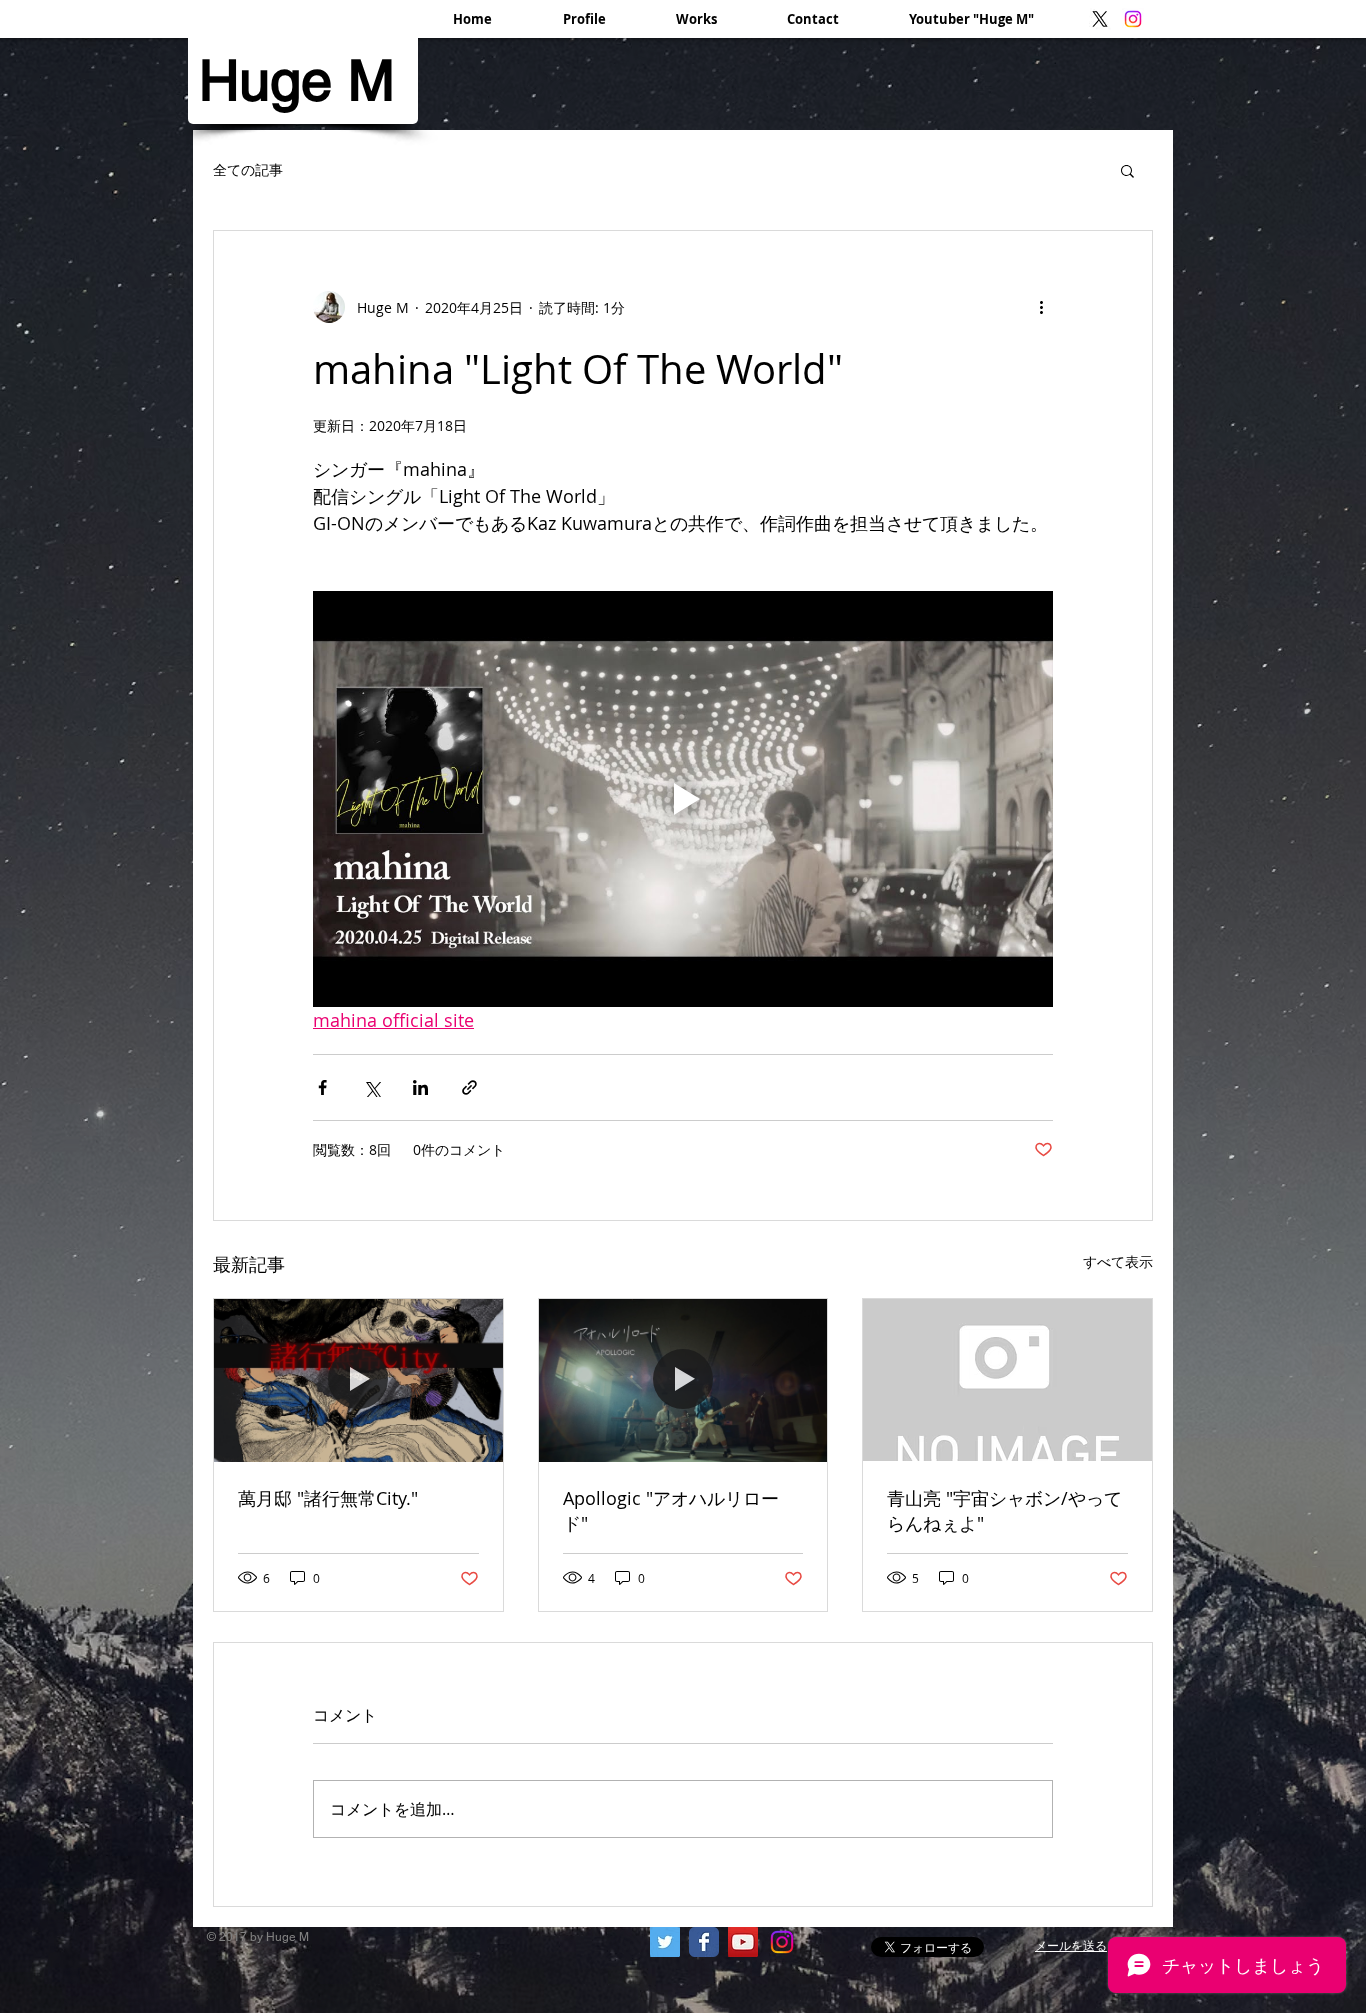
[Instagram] (1133, 19)
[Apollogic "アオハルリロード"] (683, 1380)
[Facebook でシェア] (322, 1087)
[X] (1100, 19)
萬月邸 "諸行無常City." (328, 1498)
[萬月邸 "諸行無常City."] (358, 1380)
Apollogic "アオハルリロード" (671, 1510)
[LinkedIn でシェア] (420, 1087)
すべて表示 (1118, 1261)
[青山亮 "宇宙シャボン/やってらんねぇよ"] (1007, 1380)
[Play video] (683, 799)
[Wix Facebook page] (704, 1942)
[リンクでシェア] (469, 1087)
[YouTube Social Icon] (743, 1942)
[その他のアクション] (1041, 307)
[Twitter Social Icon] (665, 1942)
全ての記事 (248, 169)
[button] (1127, 170)
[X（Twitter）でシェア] (371, 1087)
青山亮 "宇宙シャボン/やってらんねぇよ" (1004, 1510)
